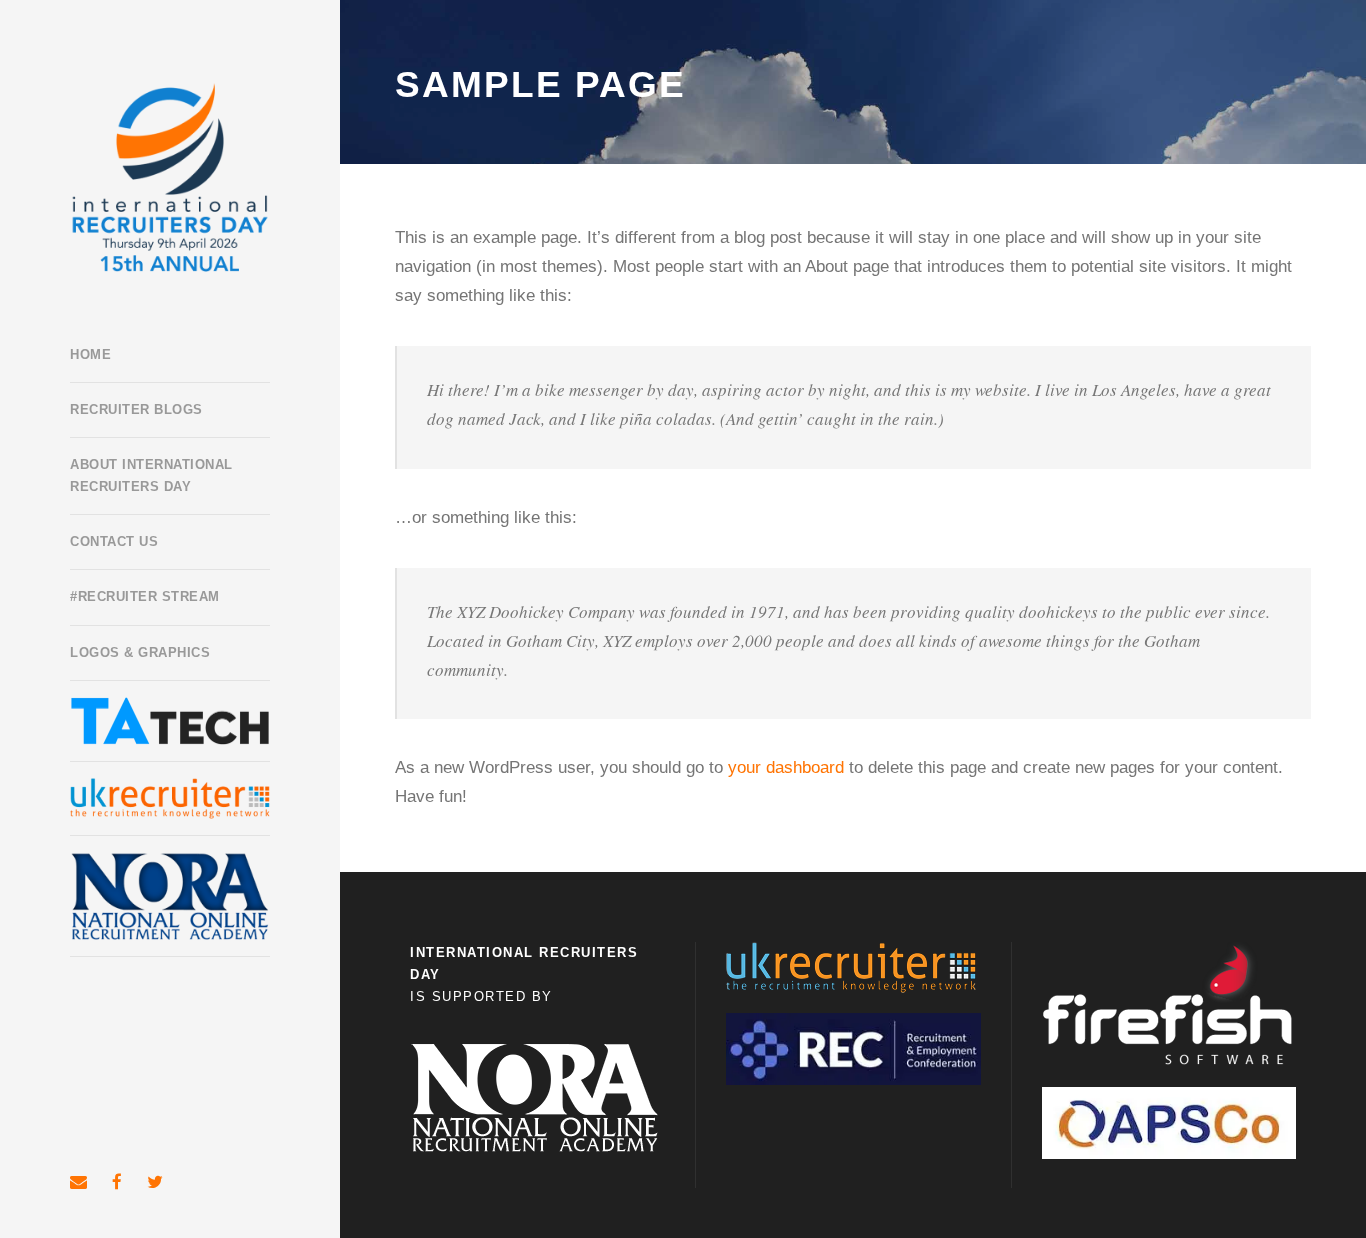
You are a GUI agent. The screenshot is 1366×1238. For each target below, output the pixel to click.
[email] (78, 1182)
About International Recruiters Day (151, 475)
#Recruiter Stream (145, 596)
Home (90, 354)
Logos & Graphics (140, 652)
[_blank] (170, 798)
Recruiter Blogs (136, 409)
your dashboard (786, 767)
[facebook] (117, 1182)
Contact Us (114, 541)
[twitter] (155, 1182)
